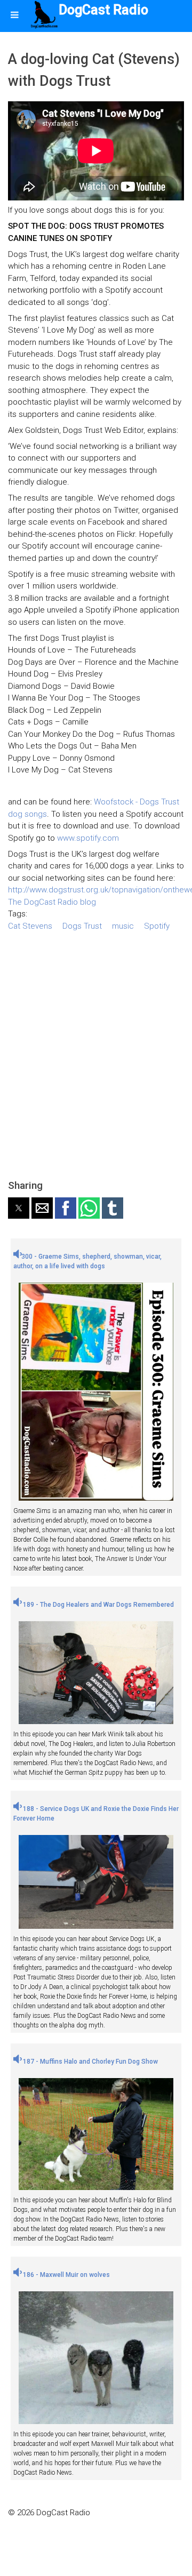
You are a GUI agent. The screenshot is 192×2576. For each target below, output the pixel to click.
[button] (19, 1208)
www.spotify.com (88, 838)
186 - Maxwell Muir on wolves (66, 2275)
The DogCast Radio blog (52, 902)
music (123, 926)
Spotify (157, 926)
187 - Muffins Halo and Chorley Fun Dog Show (90, 2062)
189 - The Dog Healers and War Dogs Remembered (98, 1605)
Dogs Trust (82, 926)
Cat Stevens (30, 926)
